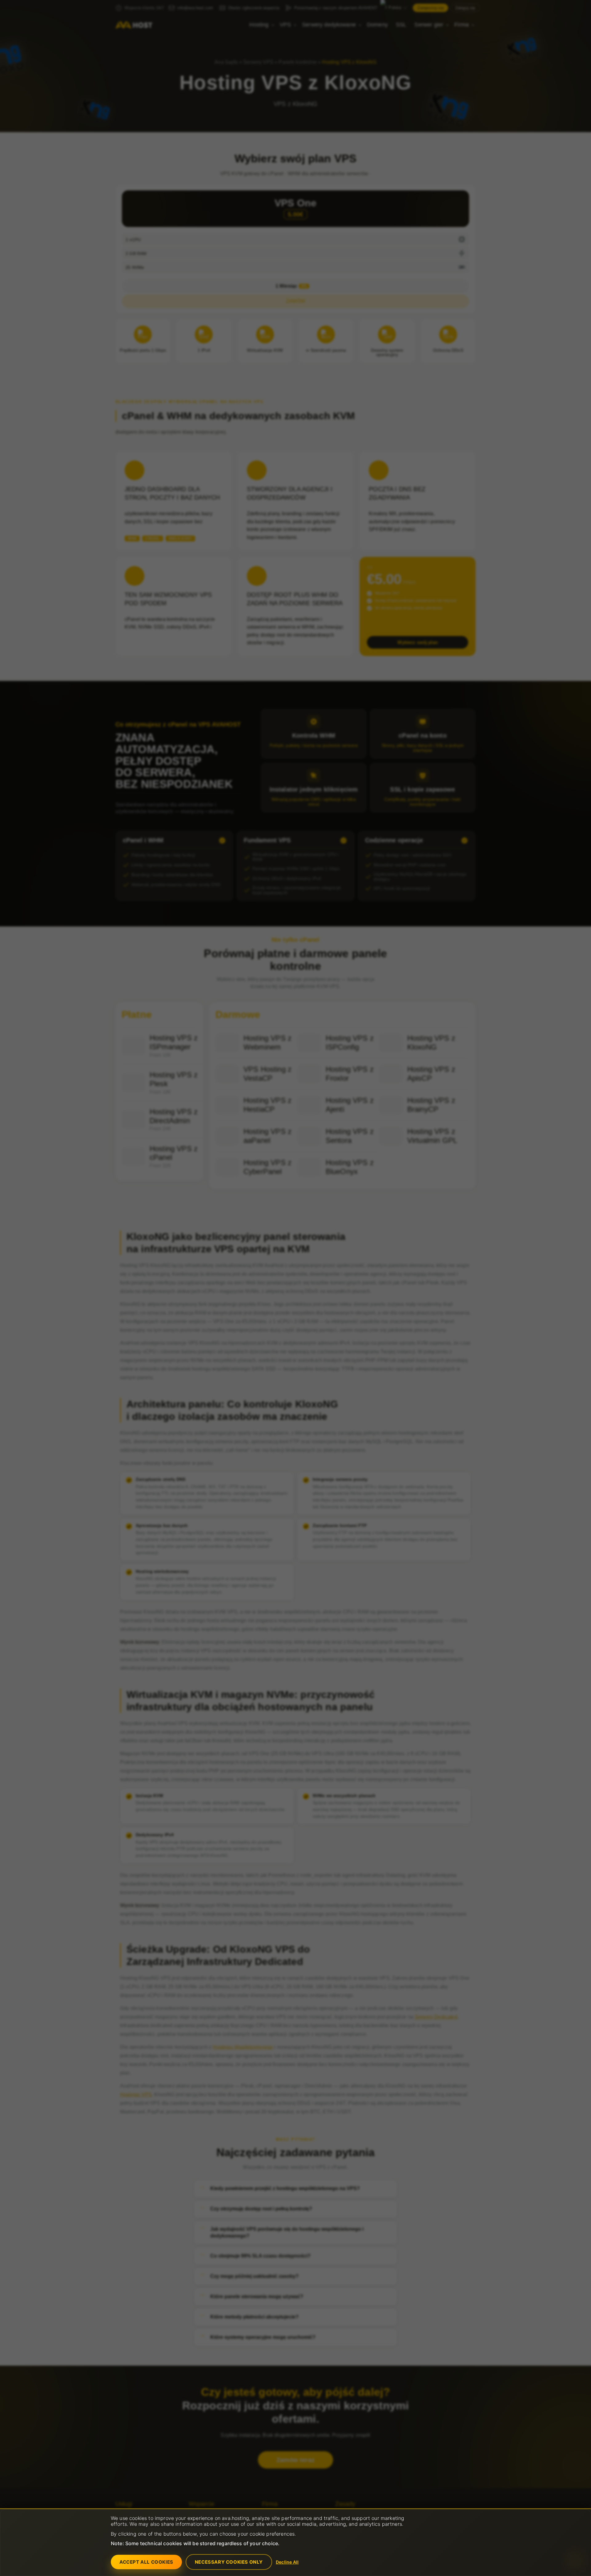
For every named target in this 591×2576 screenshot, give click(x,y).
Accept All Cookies (146, 2562)
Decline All (287, 2562)
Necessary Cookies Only (229, 2562)
